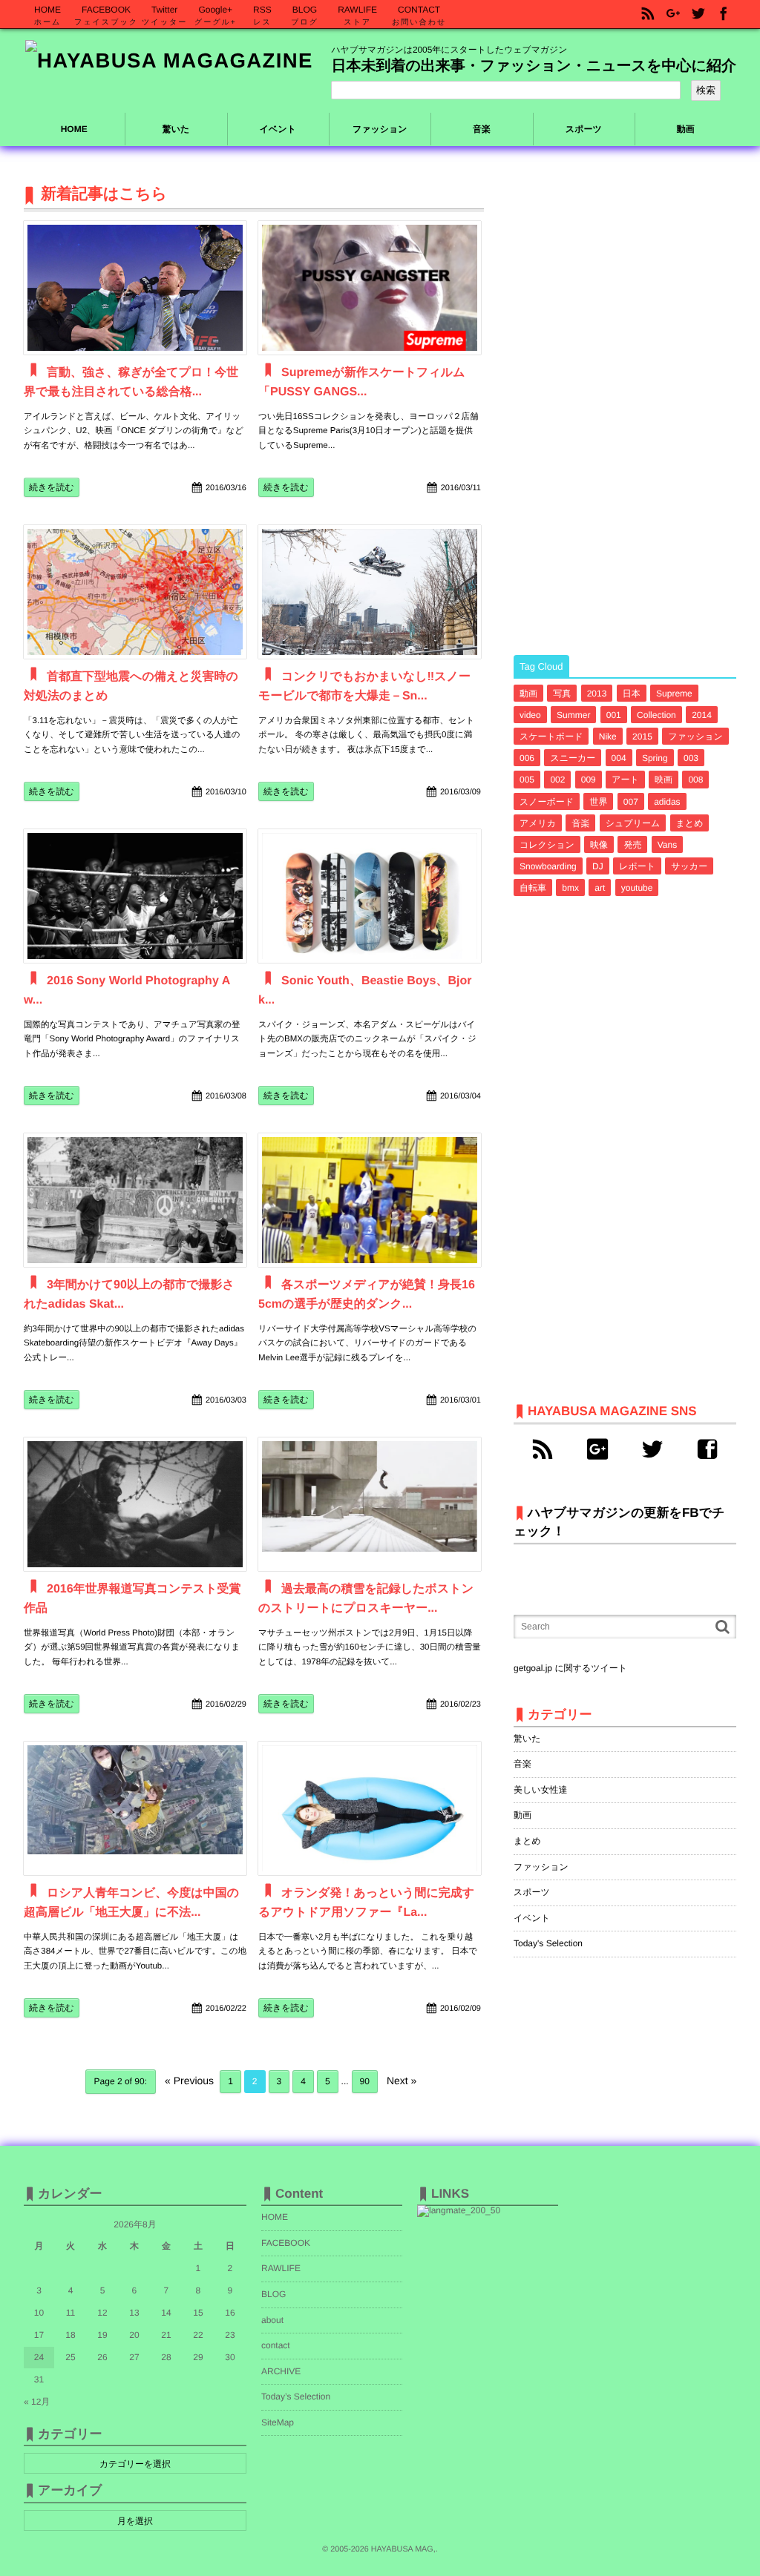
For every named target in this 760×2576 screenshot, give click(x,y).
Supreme (674, 694)
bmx (570, 888)
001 (614, 715)
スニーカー (573, 758)
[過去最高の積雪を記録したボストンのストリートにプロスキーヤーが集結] (370, 1504)
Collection (656, 715)
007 (631, 802)
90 (365, 2081)
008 (695, 780)
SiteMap (278, 2422)
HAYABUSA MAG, (403, 2549)
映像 (599, 845)
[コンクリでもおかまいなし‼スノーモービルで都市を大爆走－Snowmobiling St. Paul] (370, 592)
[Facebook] (707, 1449)
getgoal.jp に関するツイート (570, 1668)
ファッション (695, 737)
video (530, 715)
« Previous (189, 2081)
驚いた (527, 1739)
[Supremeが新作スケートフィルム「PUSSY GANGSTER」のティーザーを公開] (370, 288)
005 (527, 780)
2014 (702, 715)
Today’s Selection (296, 2397)
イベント (532, 1918)
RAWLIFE (281, 2268)
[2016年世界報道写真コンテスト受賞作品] (135, 1504)
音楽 (580, 823)
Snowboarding (548, 866)
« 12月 (37, 2402)
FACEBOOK (286, 2243)
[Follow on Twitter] (698, 14)
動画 (528, 694)
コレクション (547, 845)
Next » (402, 2081)
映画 (664, 780)
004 (619, 758)
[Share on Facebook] (724, 14)
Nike (608, 737)
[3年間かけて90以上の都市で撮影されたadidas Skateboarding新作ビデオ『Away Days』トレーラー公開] (135, 1200)
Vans (667, 845)
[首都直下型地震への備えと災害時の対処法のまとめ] (135, 592)
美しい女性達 (541, 1790)
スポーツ (532, 1892)
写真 (562, 694)
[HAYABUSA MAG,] (169, 61)
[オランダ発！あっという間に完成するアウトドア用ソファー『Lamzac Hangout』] (370, 1808)
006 (527, 758)
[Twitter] (652, 1449)
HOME (74, 129)
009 (589, 780)
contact (276, 2345)
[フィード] (543, 1449)
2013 (597, 694)
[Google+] (597, 1449)
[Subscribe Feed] (648, 14)
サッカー (689, 866)
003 (691, 758)
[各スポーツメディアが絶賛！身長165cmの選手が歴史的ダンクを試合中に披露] (370, 1200)
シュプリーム (633, 823)
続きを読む (52, 487)
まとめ (690, 823)
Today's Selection (548, 1943)
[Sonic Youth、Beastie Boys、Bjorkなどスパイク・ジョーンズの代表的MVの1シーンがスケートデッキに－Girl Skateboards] (370, 896)
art (600, 888)
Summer (573, 715)
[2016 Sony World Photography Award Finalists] (135, 896)
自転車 (533, 888)
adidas (667, 802)
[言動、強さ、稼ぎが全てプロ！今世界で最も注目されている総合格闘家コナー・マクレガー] (135, 288)
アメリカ (538, 823)
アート (625, 780)
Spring (655, 758)
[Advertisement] (625, 406)
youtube (637, 888)
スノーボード (547, 802)
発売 (632, 845)
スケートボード (551, 737)
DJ (598, 866)
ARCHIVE (281, 2371)
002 (557, 780)
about (272, 2320)
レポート (637, 866)
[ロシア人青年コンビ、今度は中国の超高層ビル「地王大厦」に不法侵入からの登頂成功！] (135, 1808)
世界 (598, 802)
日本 (632, 694)
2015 (642, 737)
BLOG (273, 2294)
